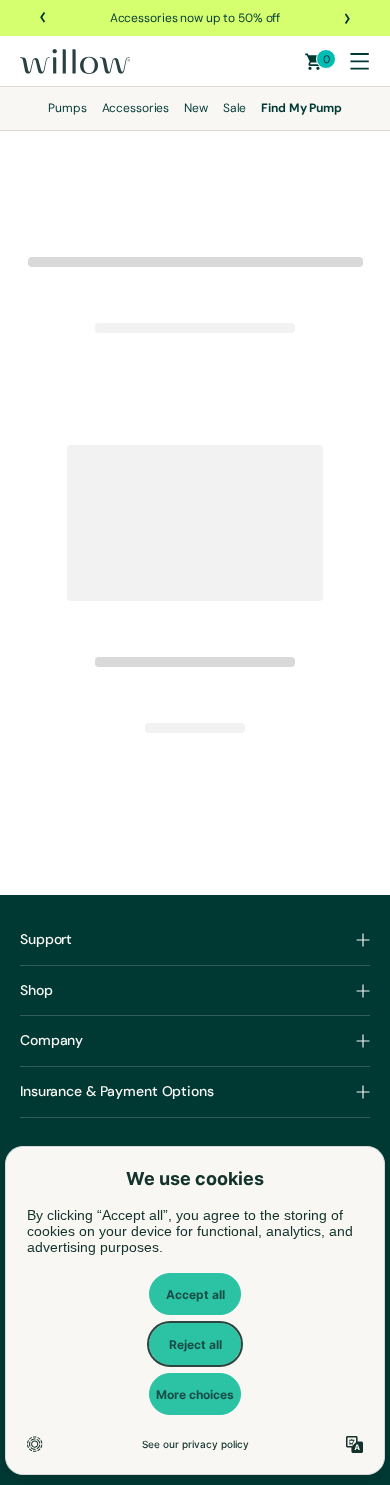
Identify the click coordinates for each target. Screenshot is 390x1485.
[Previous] (44, 18)
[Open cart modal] (313, 61)
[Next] (346, 18)
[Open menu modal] (359, 61)
